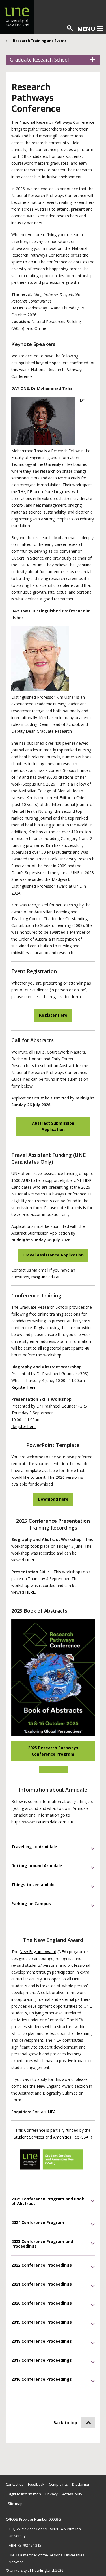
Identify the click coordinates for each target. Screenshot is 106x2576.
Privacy (51, 2494)
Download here (53, 1499)
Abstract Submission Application (53, 1126)
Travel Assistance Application (53, 1255)
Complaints (58, 2484)
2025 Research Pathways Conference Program (53, 1751)
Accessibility (72, 2494)
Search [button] (70, 28)
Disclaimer (81, 2484)
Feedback (36, 2484)
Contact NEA (44, 2112)
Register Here (53, 1015)
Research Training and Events (40, 41)
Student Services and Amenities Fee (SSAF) (53, 2137)
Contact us (15, 2484)
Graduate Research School (39, 60)
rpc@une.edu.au (46, 1277)
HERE (30, 1560)
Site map (15, 2504)
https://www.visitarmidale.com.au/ (42, 1822)
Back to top (65, 2423)
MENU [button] (86, 29)
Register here (23, 1387)
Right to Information (24, 2494)
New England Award (38, 1952)
